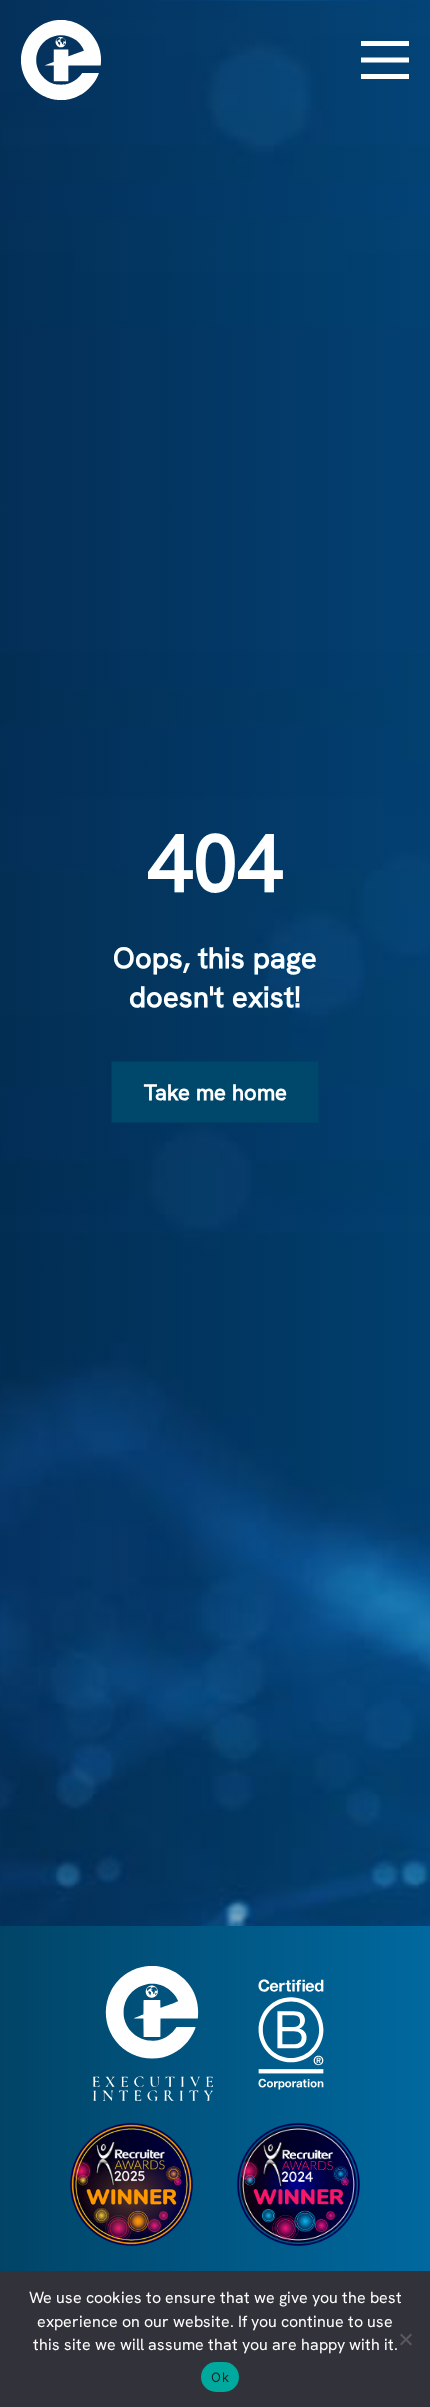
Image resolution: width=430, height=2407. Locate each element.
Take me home (215, 1092)
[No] (405, 2339)
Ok (220, 2377)
